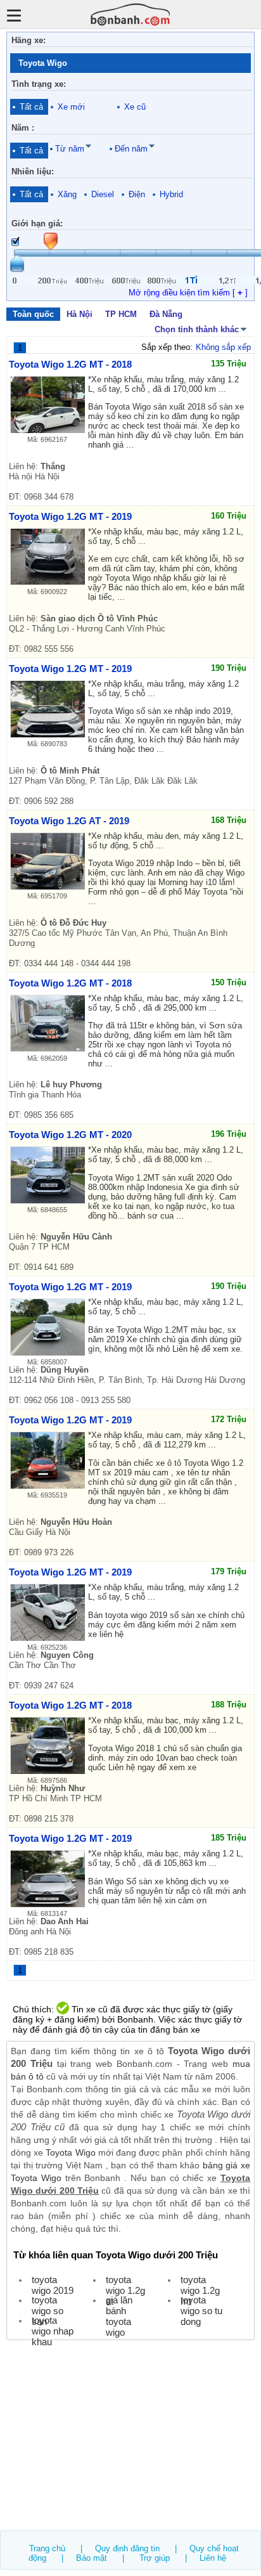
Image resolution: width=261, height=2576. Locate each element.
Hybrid (171, 194)
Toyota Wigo (70, 2152)
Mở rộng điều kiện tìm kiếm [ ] (188, 293)
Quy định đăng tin (127, 2548)
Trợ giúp (155, 2558)
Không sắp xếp (223, 347)
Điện (137, 194)
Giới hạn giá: (37, 223)
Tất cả (31, 107)
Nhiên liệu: (33, 172)
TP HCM (121, 314)
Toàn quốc (33, 314)
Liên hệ (213, 2558)
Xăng (67, 194)
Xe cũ (135, 107)
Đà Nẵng (166, 314)
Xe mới (71, 107)
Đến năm (131, 149)
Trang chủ (47, 2548)
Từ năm (70, 149)
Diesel (103, 194)
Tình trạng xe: (39, 84)
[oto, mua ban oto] (130, 14)
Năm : (23, 128)
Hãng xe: (29, 40)
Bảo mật (92, 2558)
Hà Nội (80, 314)
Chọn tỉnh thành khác (197, 329)
